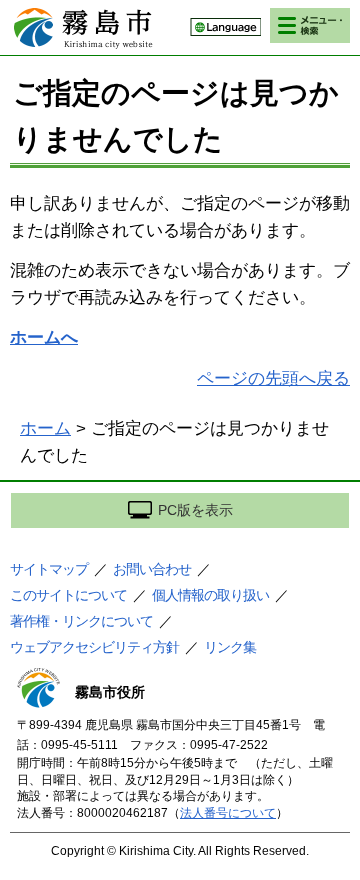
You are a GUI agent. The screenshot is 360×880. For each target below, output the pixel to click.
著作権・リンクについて (81, 621)
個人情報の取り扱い (210, 595)
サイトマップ (49, 569)
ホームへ (44, 337)
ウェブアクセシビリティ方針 (94, 647)
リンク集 (230, 647)
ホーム (45, 428)
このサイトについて (68, 595)
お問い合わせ (152, 569)
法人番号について (228, 813)
